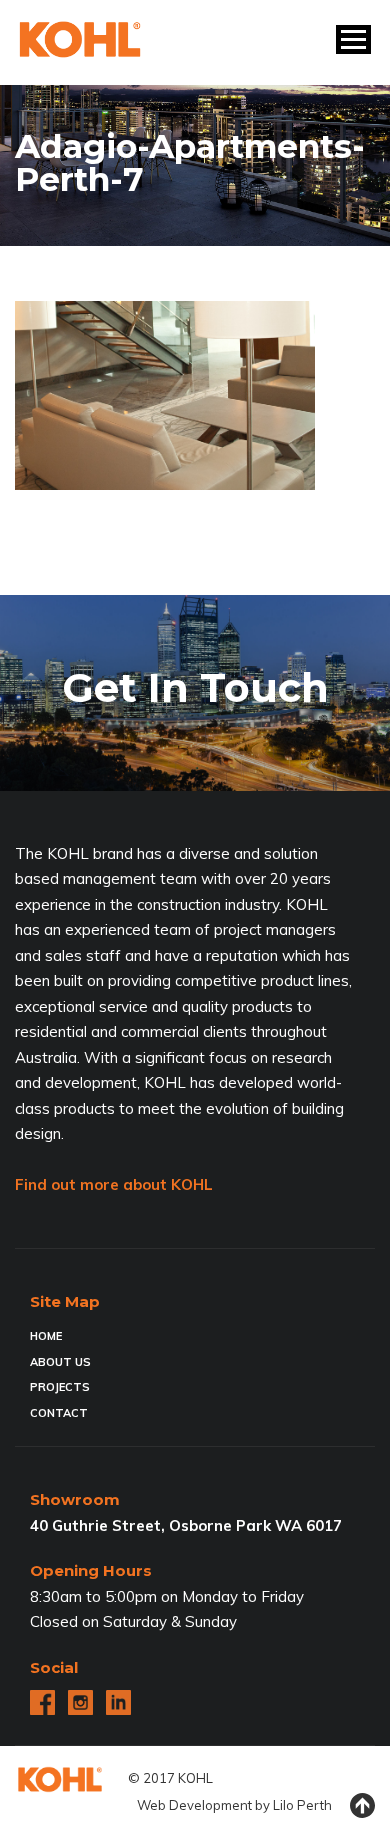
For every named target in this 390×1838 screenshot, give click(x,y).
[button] (353, 39)
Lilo (283, 1805)
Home (46, 1336)
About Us (60, 1362)
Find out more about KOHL (114, 1184)
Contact (59, 1413)
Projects (60, 1387)
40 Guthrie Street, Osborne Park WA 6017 (186, 1525)
